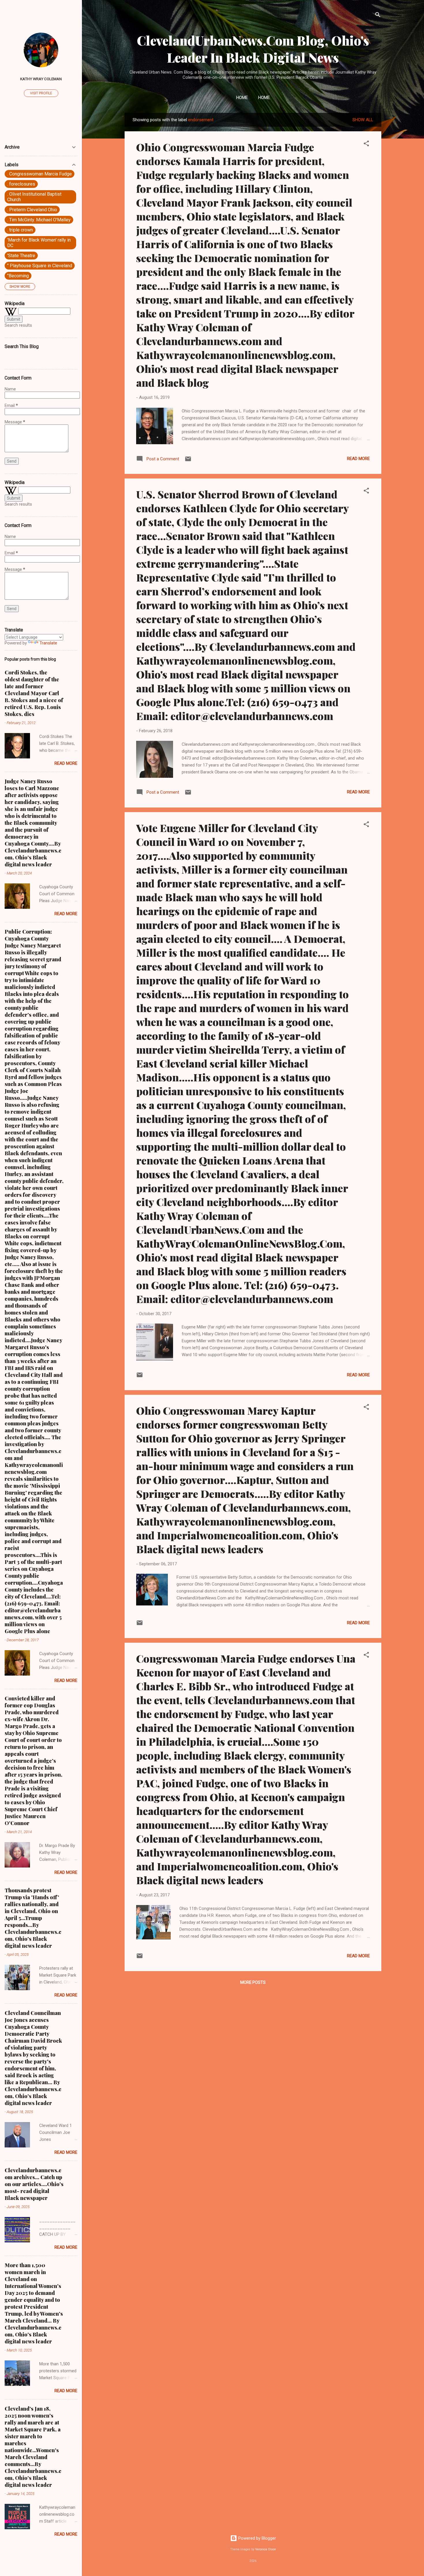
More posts (253, 1982)
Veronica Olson (266, 2549)
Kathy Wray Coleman (41, 79)
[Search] (378, 16)
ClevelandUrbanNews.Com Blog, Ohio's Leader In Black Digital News (253, 49)
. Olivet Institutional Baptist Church (34, 197)
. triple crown (20, 230)
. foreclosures (21, 184)
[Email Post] (188, 461)
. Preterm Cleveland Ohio (32, 210)
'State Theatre (21, 256)
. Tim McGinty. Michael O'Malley (39, 220)
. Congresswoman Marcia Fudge (40, 174)
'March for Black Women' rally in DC (39, 243)
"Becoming (18, 276)
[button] (366, 144)
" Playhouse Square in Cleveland (40, 266)
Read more (358, 459)
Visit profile (41, 93)
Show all (363, 120)
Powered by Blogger (257, 2538)
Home (242, 98)
